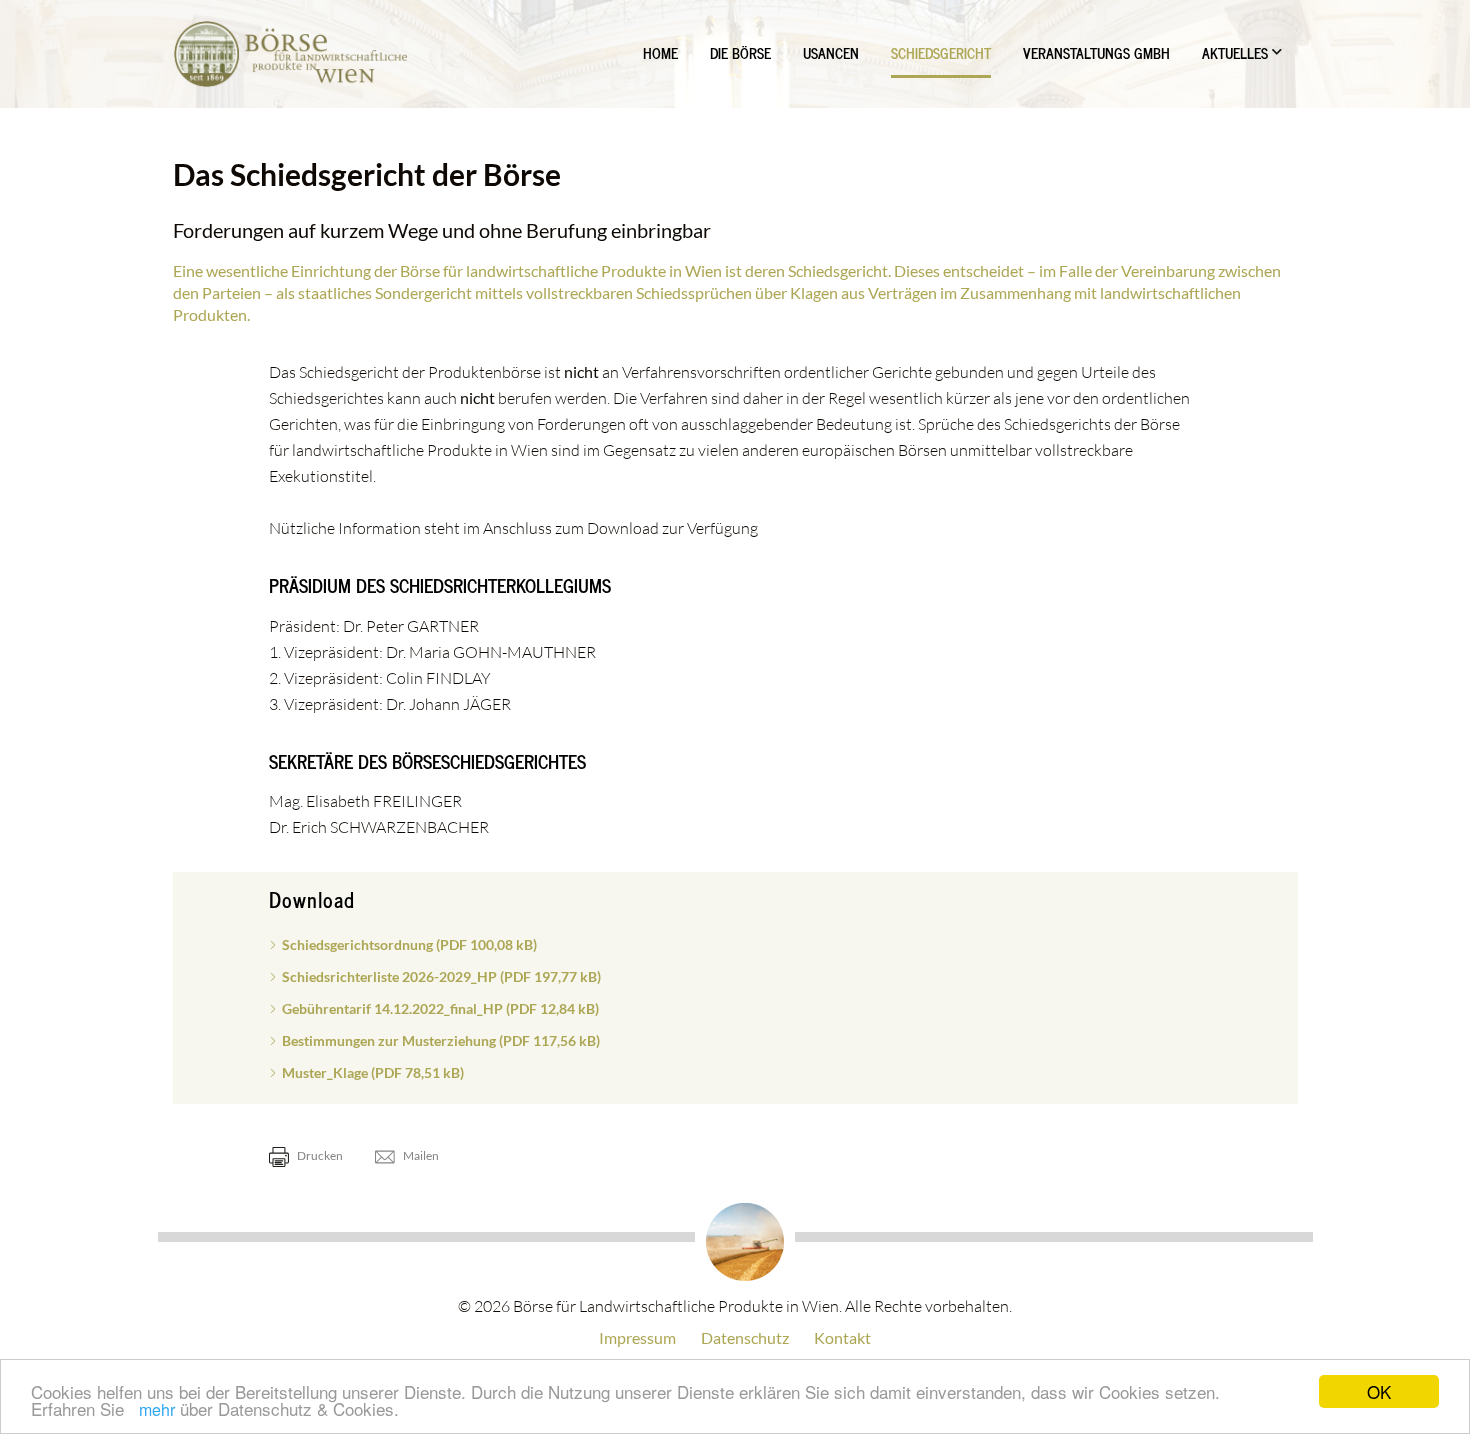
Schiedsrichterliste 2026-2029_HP (441, 976)
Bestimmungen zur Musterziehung (441, 1040)
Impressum (637, 1337)
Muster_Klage (373, 1072)
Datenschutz (745, 1337)
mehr (157, 1409)
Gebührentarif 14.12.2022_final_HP (440, 1008)
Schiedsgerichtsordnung (409, 944)
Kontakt (842, 1337)
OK (1379, 1391)
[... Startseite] (290, 54)
